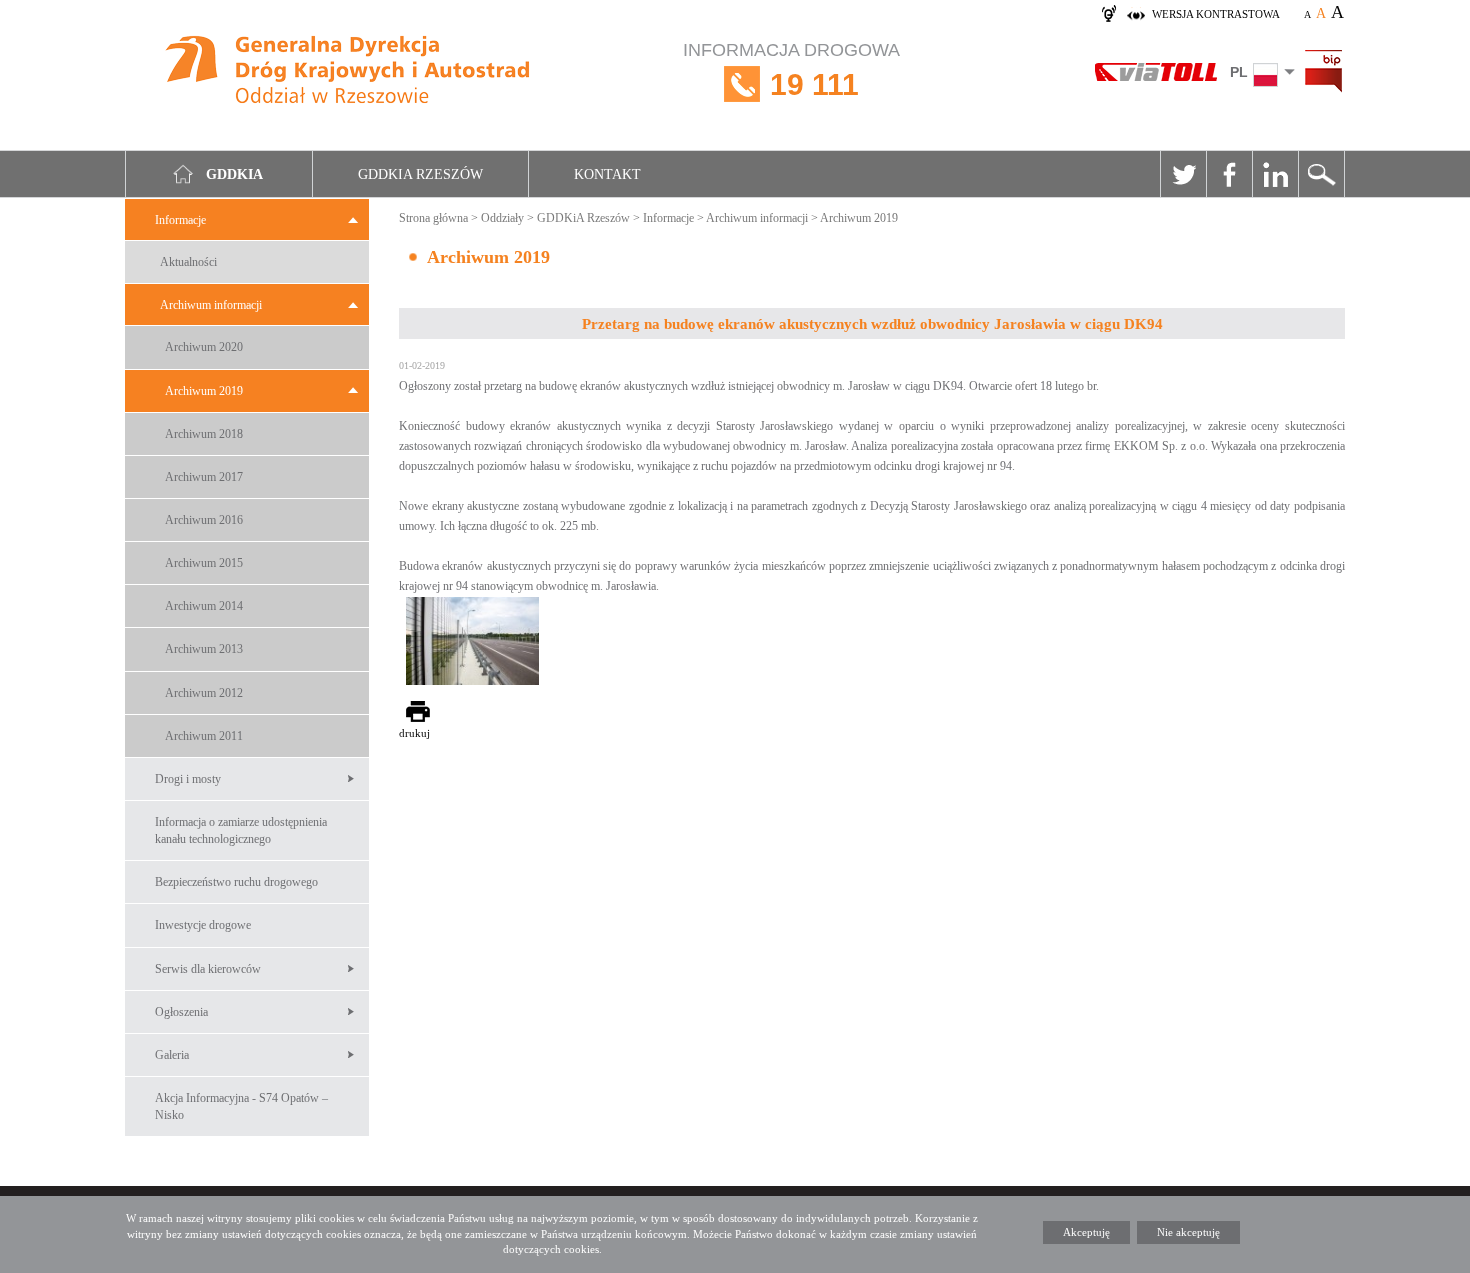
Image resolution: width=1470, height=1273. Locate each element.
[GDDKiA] (349, 72)
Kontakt (607, 174)
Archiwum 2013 (204, 649)
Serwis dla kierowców (208, 969)
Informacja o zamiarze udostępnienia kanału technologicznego (241, 830)
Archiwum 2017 (204, 477)
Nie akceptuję (1188, 1232)
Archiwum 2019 (204, 391)
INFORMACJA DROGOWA (791, 70)
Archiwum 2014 (204, 606)
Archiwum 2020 (204, 347)
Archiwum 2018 (204, 434)
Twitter (1183, 174)
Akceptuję (1086, 1232)
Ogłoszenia (181, 1012)
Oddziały (502, 218)
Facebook (1229, 174)
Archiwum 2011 (204, 736)
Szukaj (1321, 174)
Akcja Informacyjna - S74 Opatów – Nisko (241, 1106)
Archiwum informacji (211, 305)
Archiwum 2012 (204, 693)
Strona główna (433, 218)
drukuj (414, 733)
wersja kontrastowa (1216, 14)
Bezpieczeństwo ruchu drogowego (236, 882)
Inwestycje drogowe (203, 925)
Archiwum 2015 (204, 563)
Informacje (180, 220)
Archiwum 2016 (204, 520)
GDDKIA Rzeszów (420, 174)
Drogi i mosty (188, 779)
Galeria (172, 1055)
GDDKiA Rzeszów (583, 218)
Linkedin (1275, 174)
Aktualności (188, 262)
